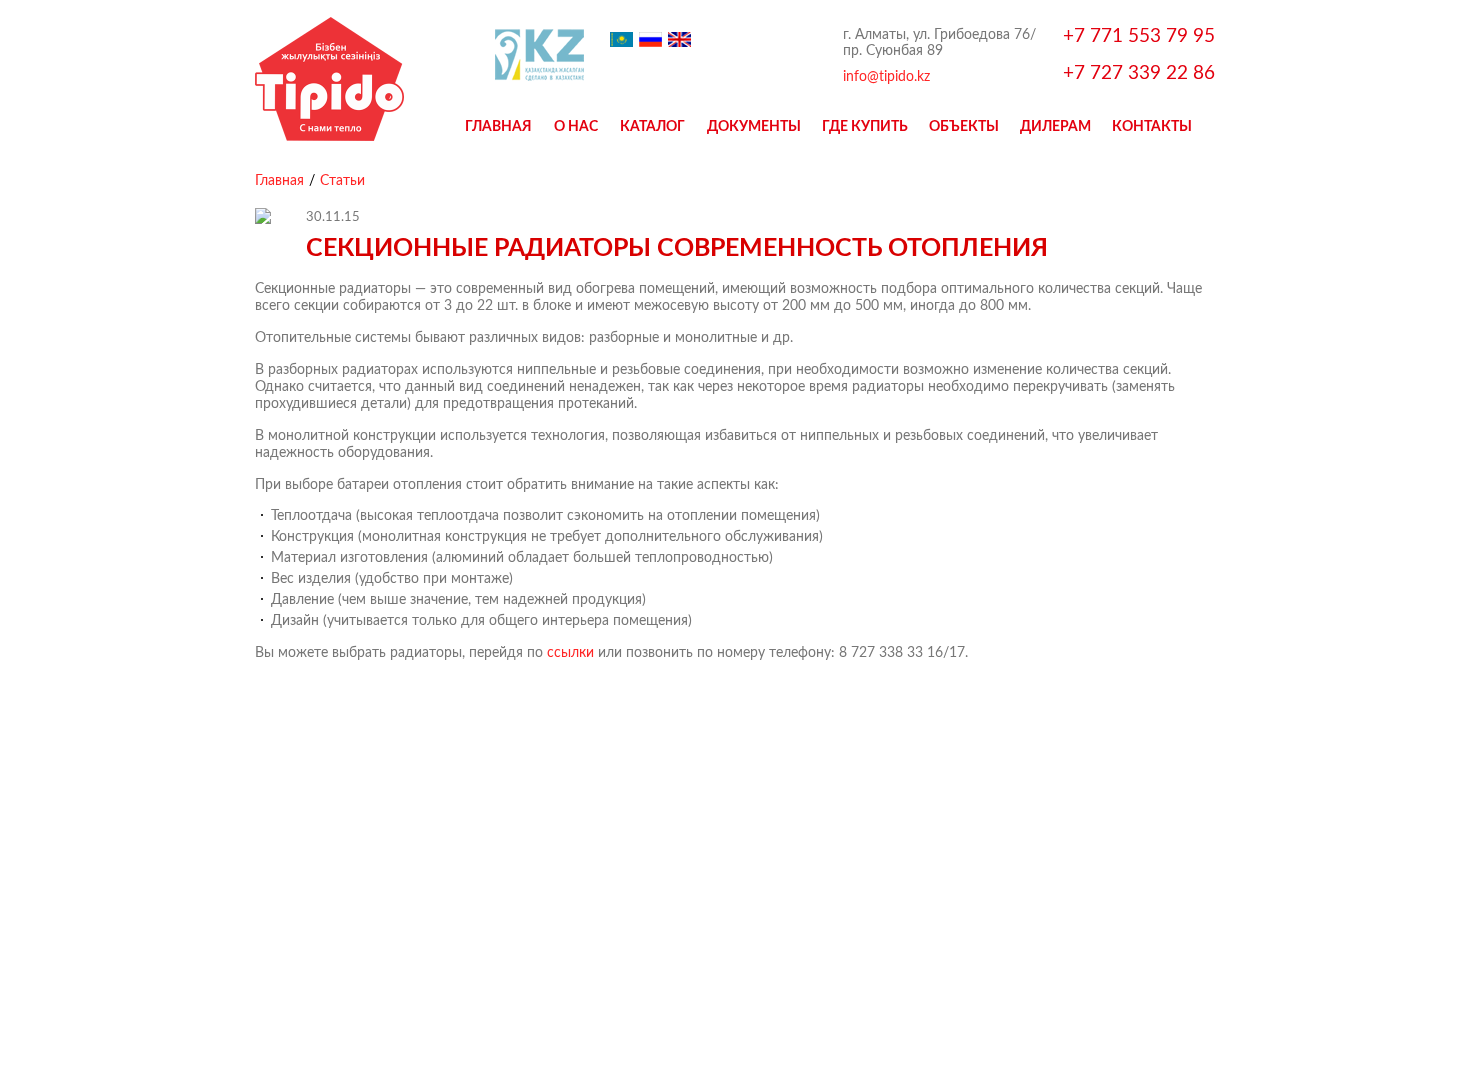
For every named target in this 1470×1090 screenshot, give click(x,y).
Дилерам (1055, 125)
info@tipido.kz (886, 76)
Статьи (342, 179)
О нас (576, 125)
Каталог (652, 125)
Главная (498, 125)
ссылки (570, 651)
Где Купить (865, 125)
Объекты (964, 125)
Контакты (1152, 125)
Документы (754, 125)
